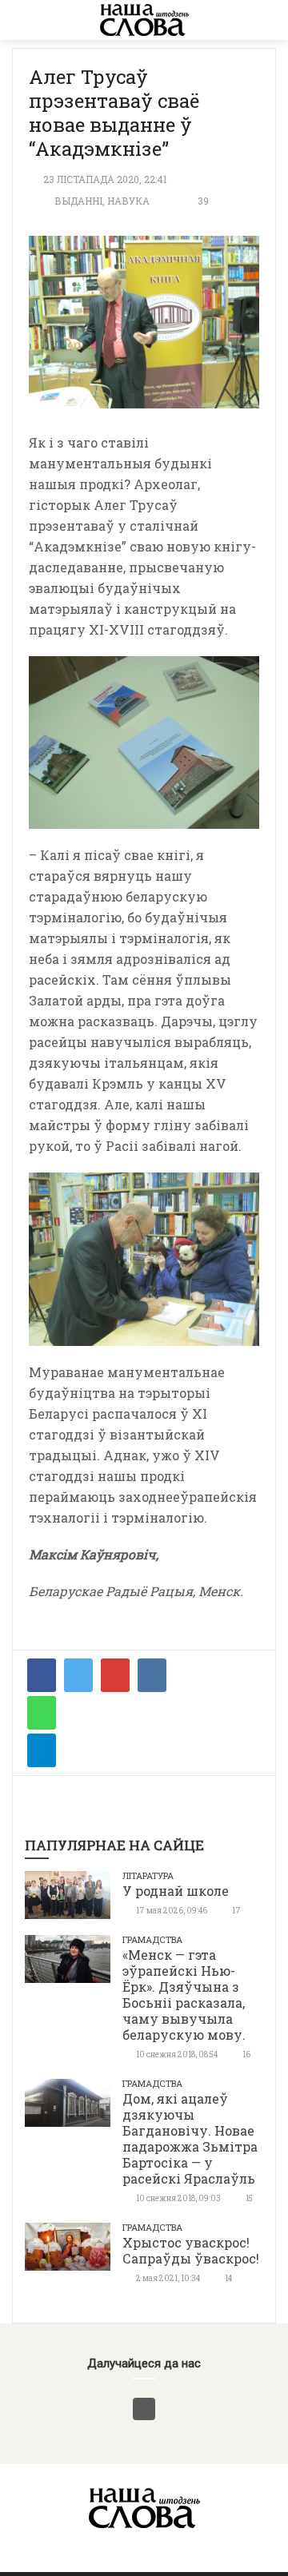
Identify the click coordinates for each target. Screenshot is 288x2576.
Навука (128, 201)
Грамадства (152, 1939)
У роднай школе (176, 1891)
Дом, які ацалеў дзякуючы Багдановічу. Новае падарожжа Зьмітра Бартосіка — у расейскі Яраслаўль (190, 2138)
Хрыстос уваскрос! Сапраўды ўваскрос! (191, 2250)
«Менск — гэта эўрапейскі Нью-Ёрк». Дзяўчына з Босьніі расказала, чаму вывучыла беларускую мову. (184, 1995)
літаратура (148, 1875)
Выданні (78, 201)
